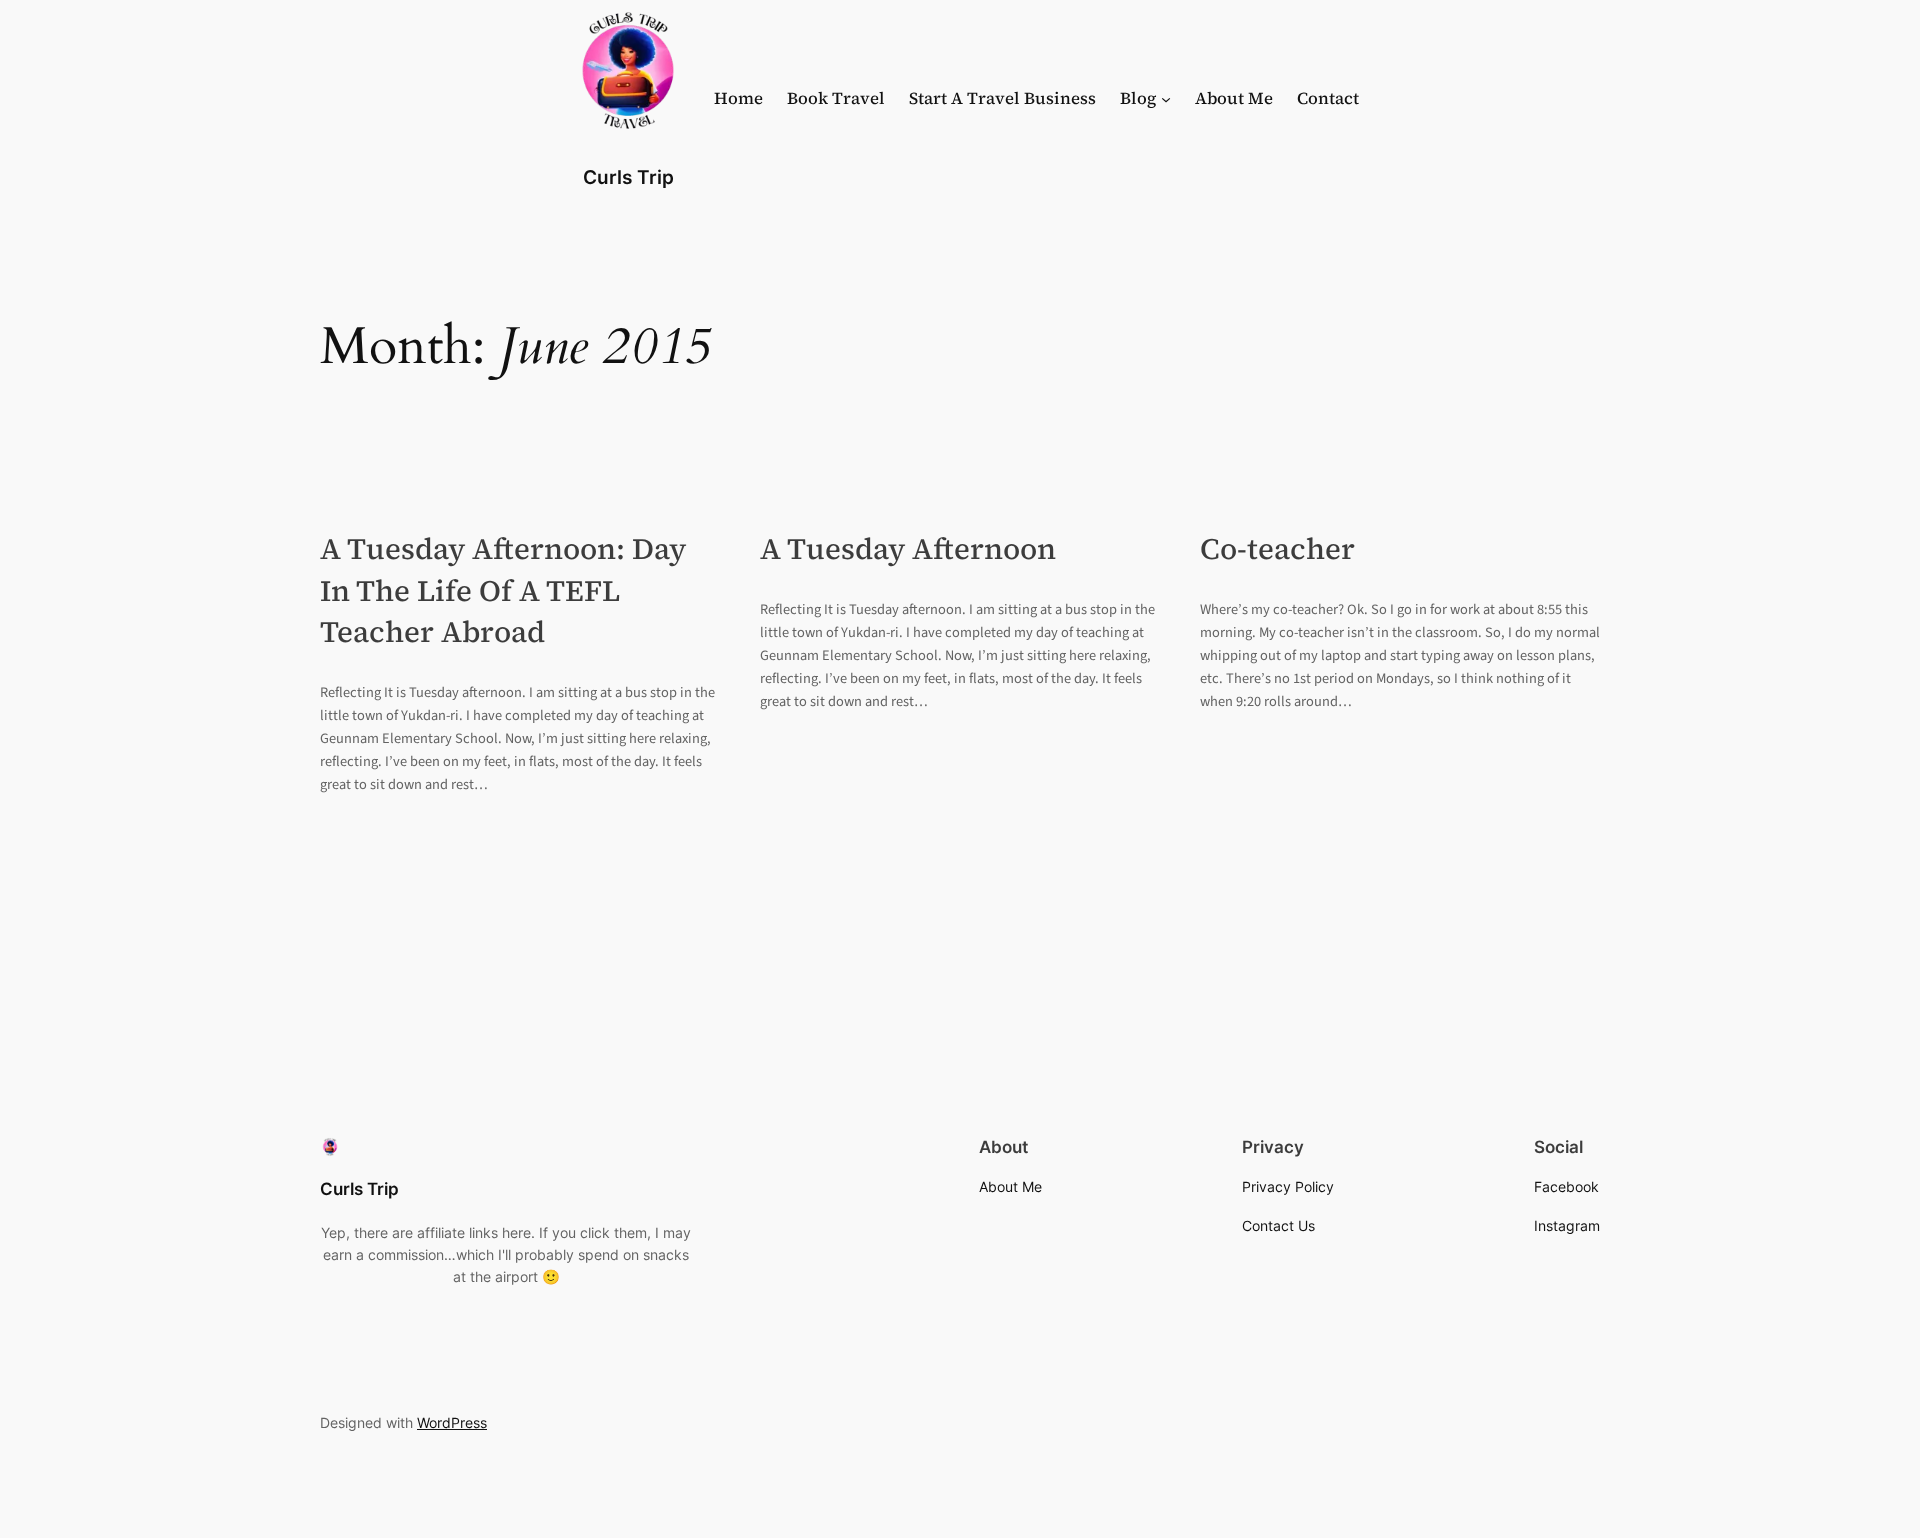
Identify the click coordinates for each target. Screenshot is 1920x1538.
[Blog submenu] (1166, 99)
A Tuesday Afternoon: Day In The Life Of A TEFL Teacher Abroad (503, 590)
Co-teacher (1277, 548)
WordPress (452, 1422)
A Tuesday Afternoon (908, 548)
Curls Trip (628, 177)
